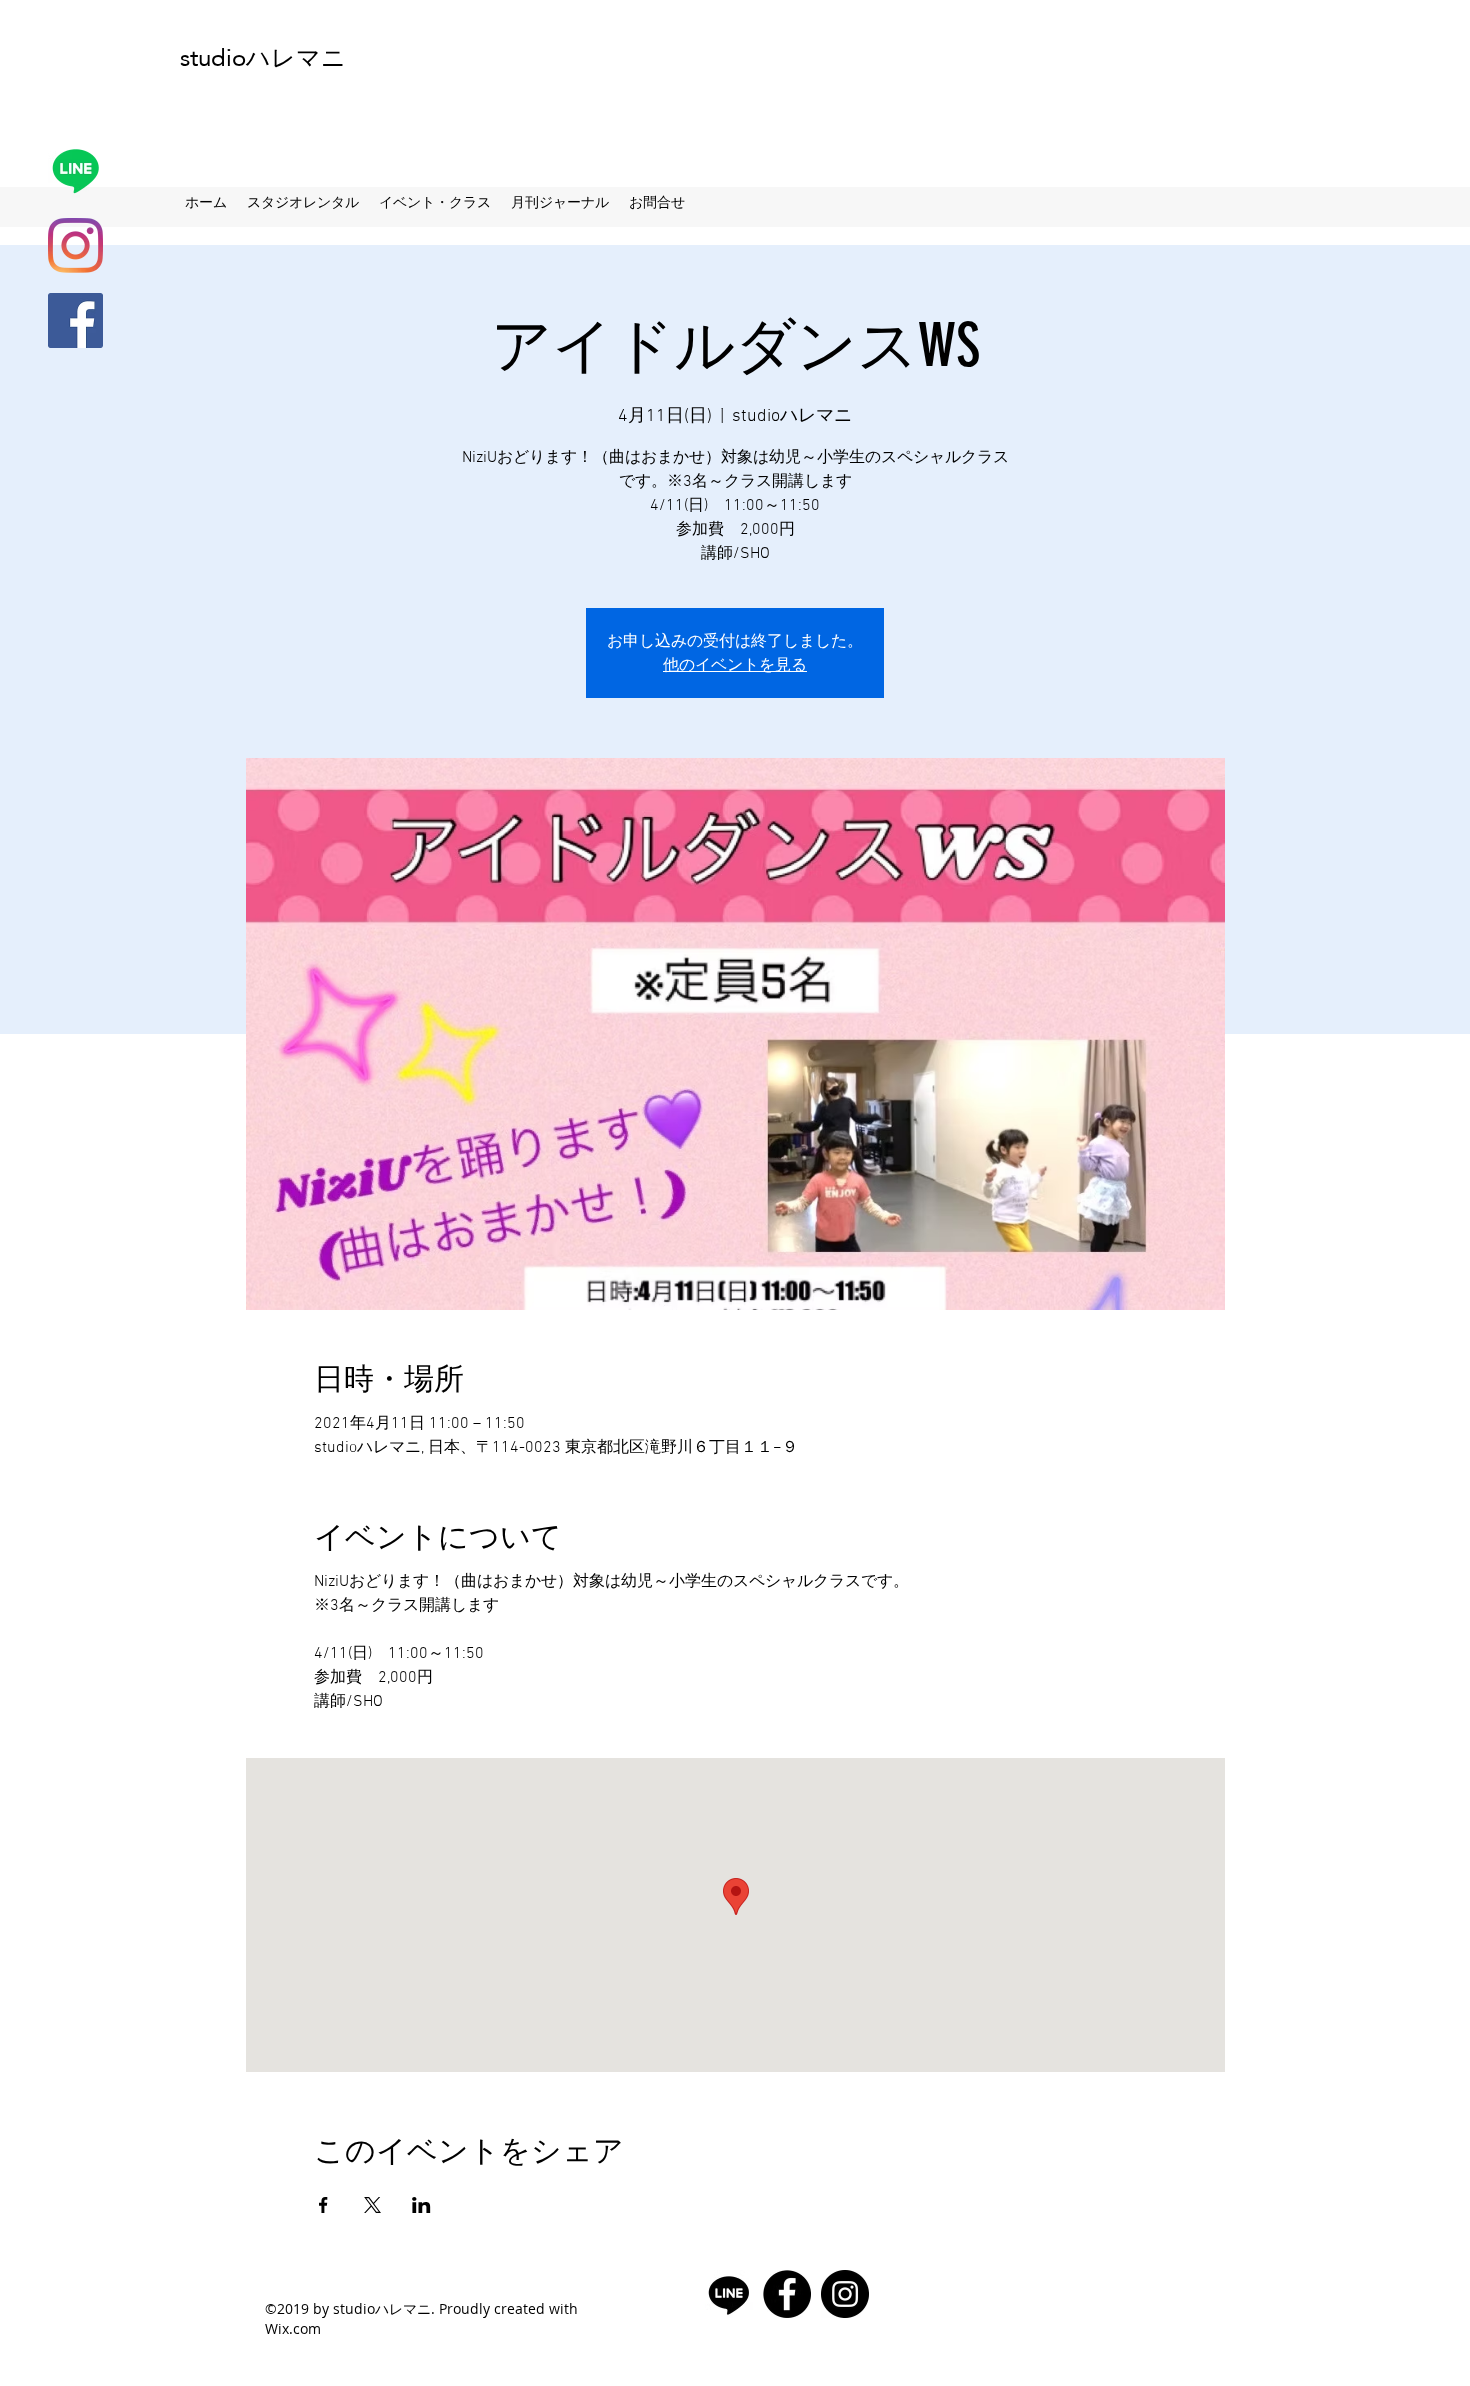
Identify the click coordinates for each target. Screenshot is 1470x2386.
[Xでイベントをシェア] (372, 2205)
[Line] (75, 170)
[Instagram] (75, 245)
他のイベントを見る (735, 664)
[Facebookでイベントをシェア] (323, 2205)
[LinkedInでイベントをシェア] (421, 2205)
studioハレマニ (263, 57)
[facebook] (75, 320)
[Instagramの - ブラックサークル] (845, 2294)
